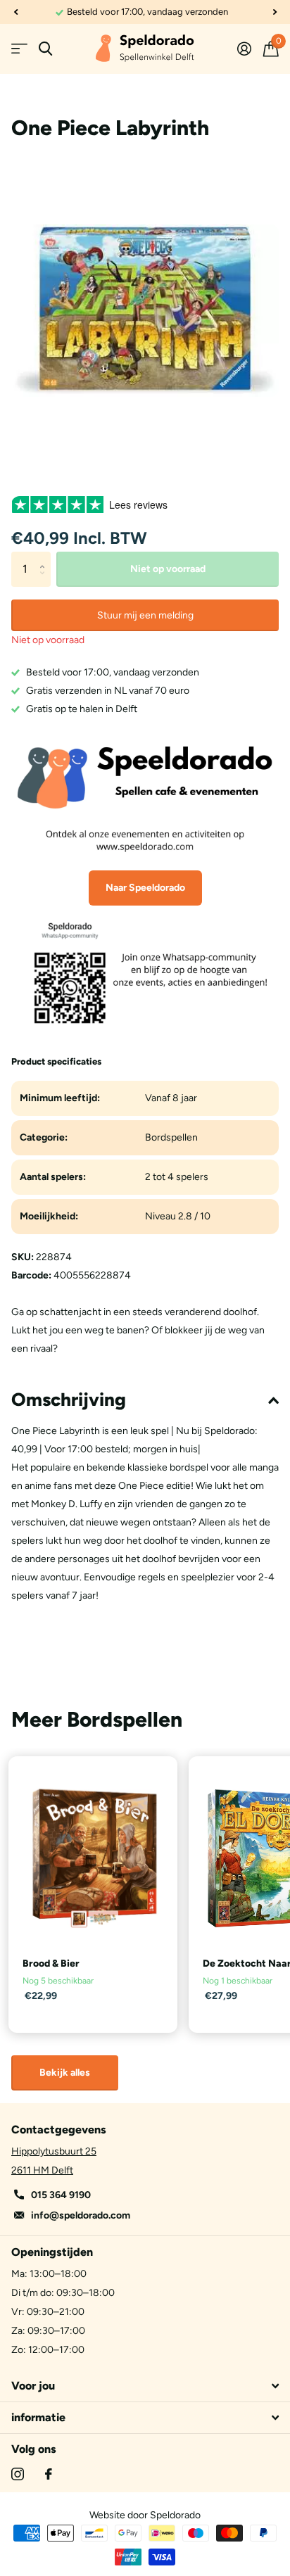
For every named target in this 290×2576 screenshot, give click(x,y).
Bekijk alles (65, 2073)
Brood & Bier (51, 1963)
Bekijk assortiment (19, 49)
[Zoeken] (45, 49)
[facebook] (49, 2474)
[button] (15, 12)
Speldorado (175, 2515)
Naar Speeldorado (145, 888)
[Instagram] (18, 2474)
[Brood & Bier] (93, 1858)
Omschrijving (69, 1400)
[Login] (244, 49)
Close (145, 2386)
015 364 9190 (61, 2195)
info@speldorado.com (81, 2215)
